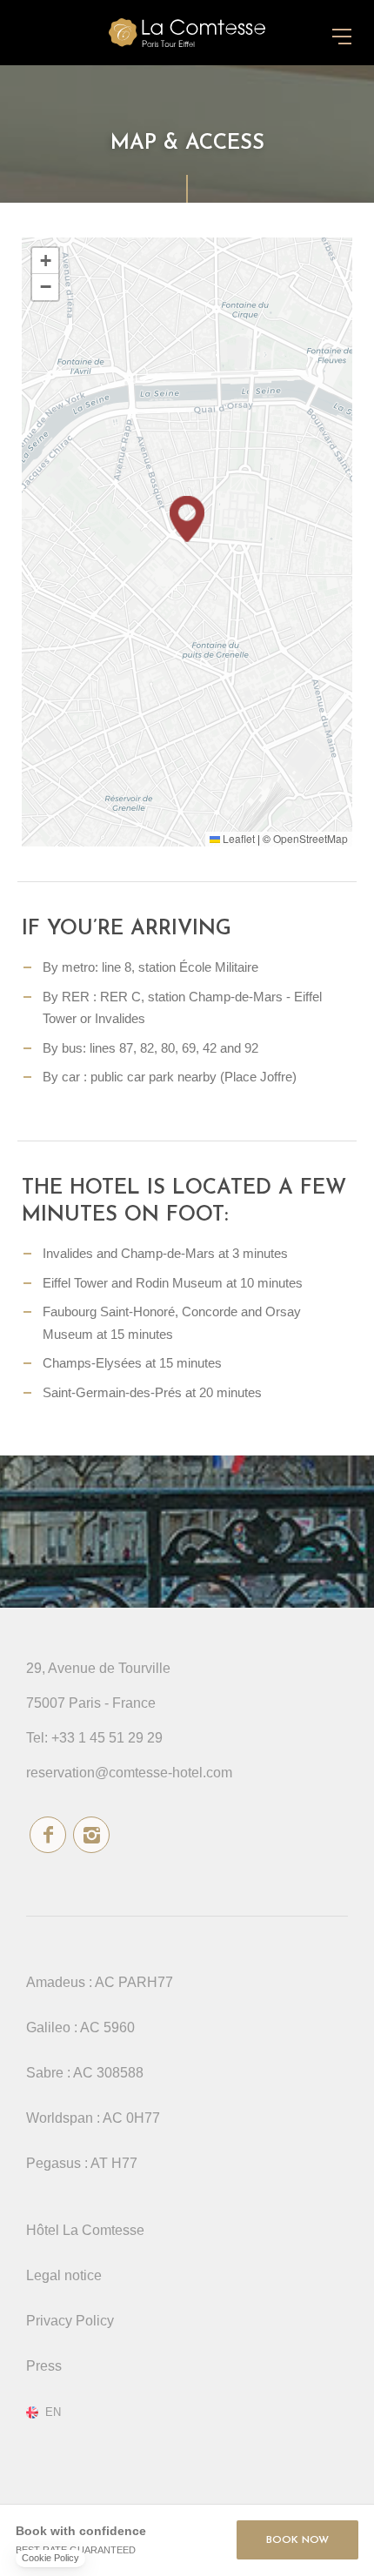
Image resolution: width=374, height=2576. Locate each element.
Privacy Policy (70, 2321)
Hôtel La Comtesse (85, 2230)
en (53, 2412)
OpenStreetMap (311, 838)
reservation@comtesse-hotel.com (129, 1773)
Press (44, 2366)
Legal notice (64, 2275)
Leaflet (237, 838)
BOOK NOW (297, 2540)
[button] (187, 519)
